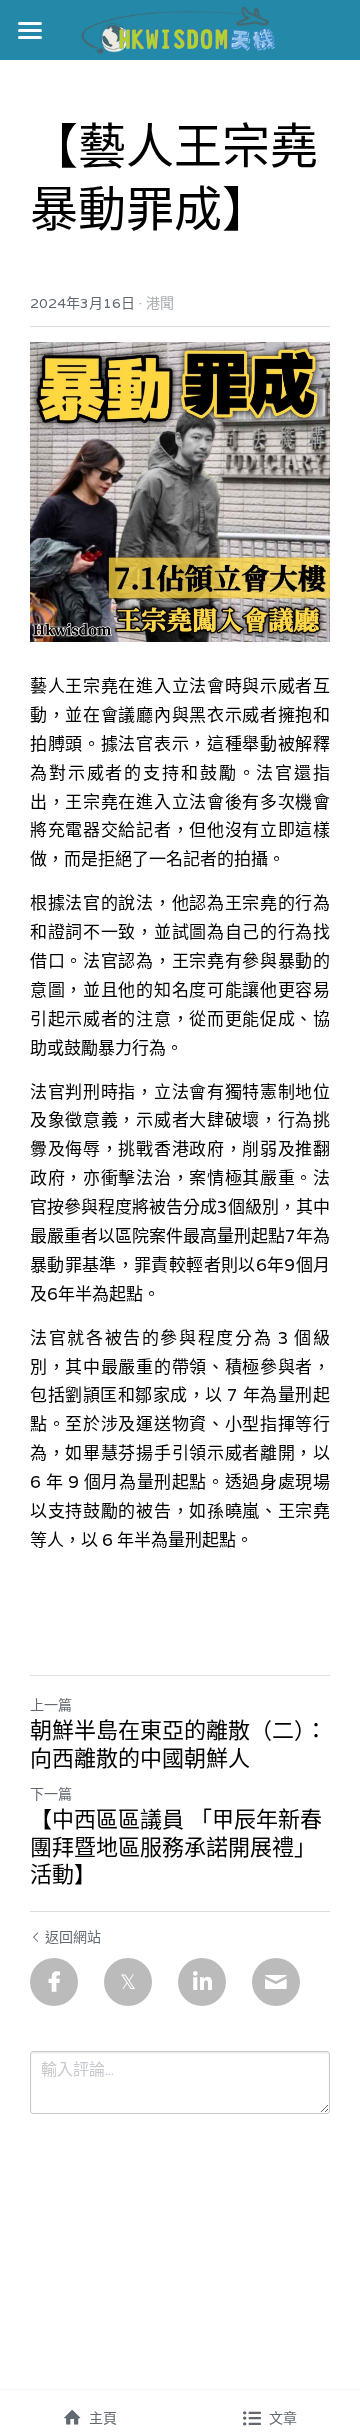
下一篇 (51, 1794)
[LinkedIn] (202, 1982)
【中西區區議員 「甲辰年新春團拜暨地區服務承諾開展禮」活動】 (176, 1847)
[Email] (276, 1982)
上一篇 (51, 1705)
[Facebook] (54, 1982)
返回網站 (73, 1937)
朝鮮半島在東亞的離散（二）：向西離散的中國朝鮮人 (178, 1744)
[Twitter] (128, 1982)
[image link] (180, 28)
